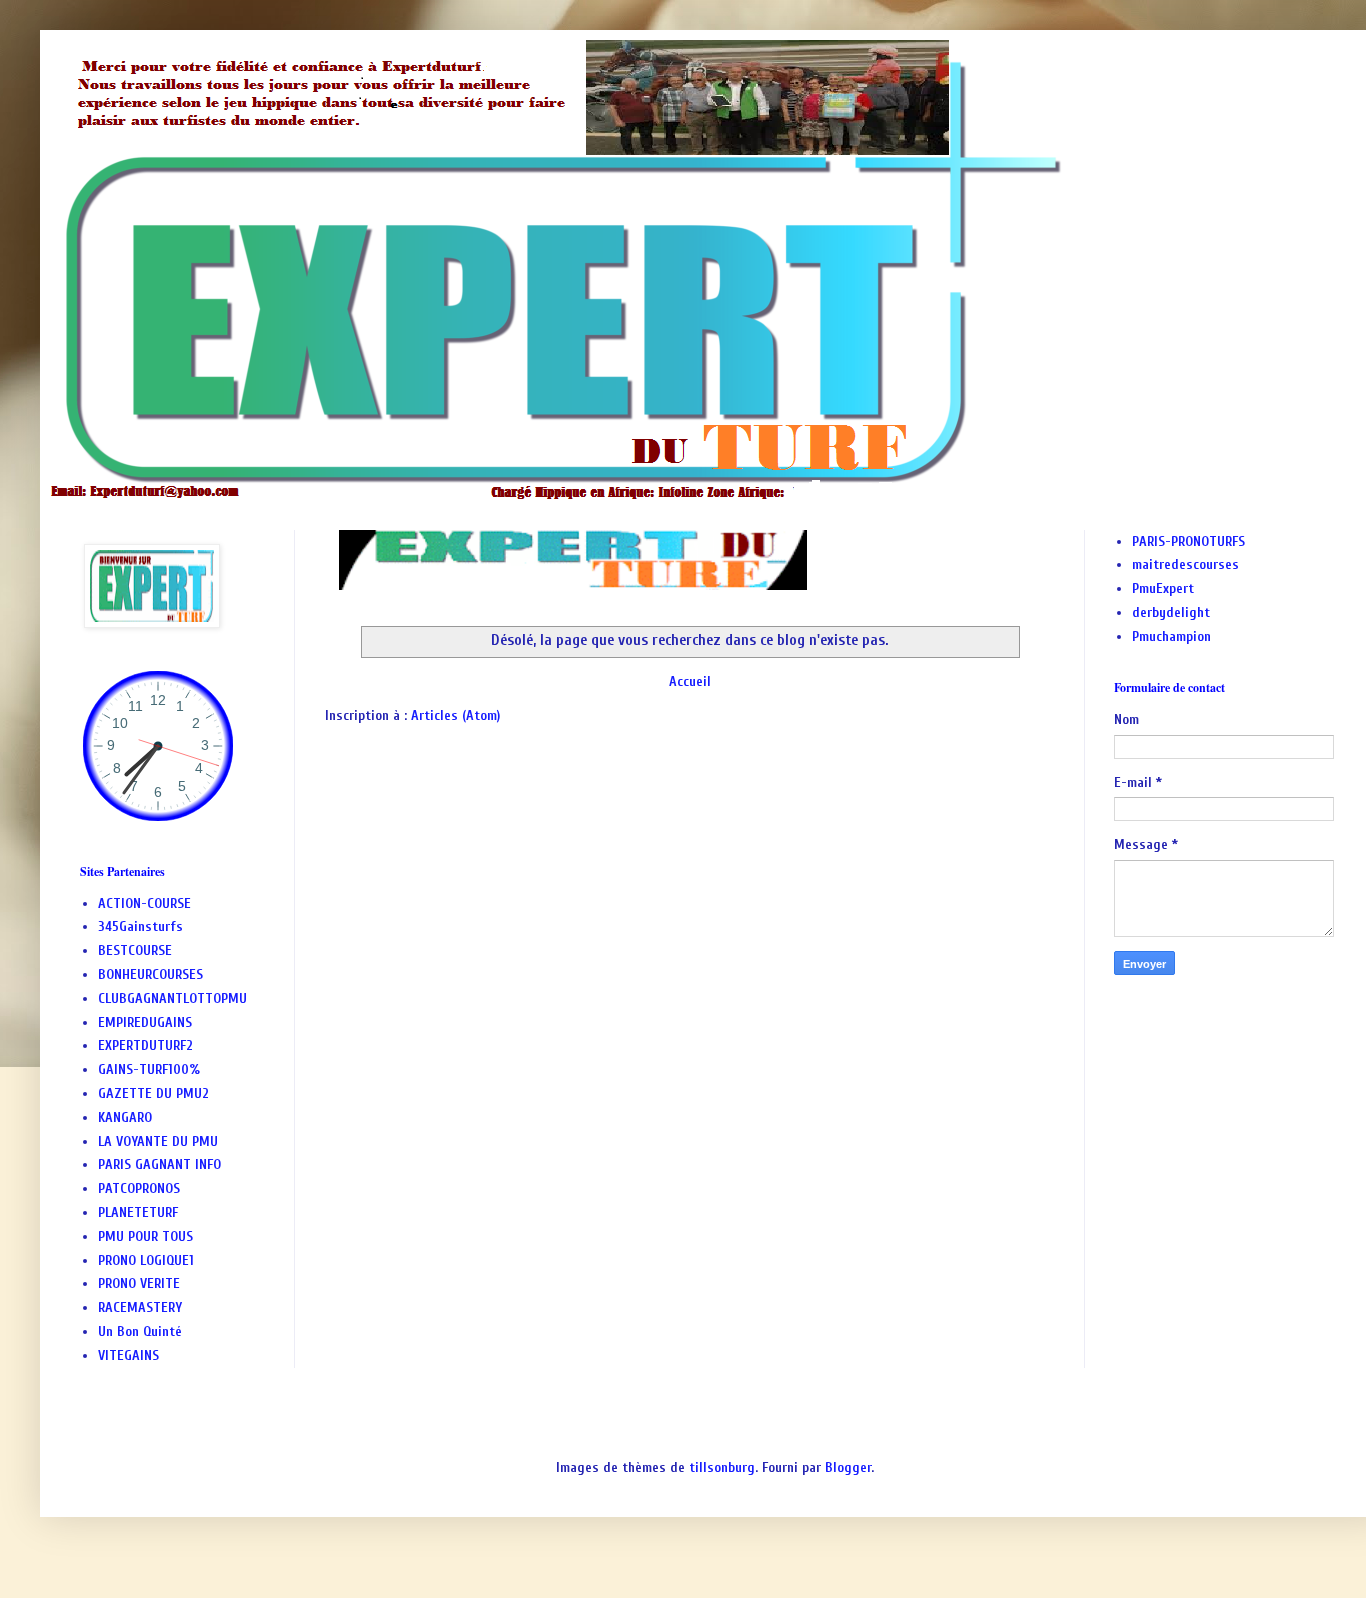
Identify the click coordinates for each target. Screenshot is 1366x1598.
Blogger (848, 1467)
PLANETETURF (138, 1212)
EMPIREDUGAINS (145, 1022)
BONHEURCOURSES (150, 974)
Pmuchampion (1171, 636)
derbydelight (1171, 612)
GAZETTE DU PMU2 (153, 1093)
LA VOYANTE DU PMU (158, 1141)
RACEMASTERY (140, 1307)
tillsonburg (722, 1467)
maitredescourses (1185, 564)
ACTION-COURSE (144, 903)
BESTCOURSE (135, 950)
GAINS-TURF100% (149, 1069)
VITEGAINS (128, 1355)
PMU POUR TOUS (145, 1236)
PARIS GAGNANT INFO (159, 1164)
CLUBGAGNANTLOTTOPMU (172, 998)
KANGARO (125, 1117)
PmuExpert (1163, 588)
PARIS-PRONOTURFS (1188, 541)
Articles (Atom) (455, 715)
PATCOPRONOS (139, 1188)
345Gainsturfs (140, 926)
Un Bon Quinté (140, 1331)
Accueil (690, 681)
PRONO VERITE (139, 1283)
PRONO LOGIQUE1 (146, 1260)
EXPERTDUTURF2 (145, 1045)
